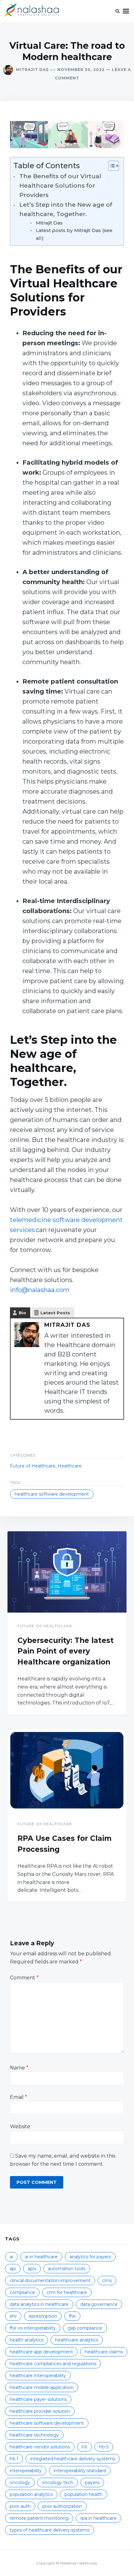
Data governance (99, 2304)
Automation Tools (67, 2269)
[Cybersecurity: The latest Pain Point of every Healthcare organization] (67, 1572)
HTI (84, 2447)
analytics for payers (90, 2257)
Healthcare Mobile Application (42, 2387)
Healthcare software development (52, 1494)
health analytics (26, 2340)
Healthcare (70, 1466)
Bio (22, 1313)
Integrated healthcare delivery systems (73, 2459)
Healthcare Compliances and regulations (53, 2364)
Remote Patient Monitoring (39, 2518)
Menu (126, 11)
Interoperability (26, 2471)
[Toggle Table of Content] (110, 166)
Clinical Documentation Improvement (50, 2281)
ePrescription (43, 2316)
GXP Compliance (85, 2328)
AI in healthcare (41, 2257)
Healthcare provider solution (40, 2411)
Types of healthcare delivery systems (50, 2530)
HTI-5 (104, 2447)
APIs (32, 2269)
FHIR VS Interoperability (33, 2328)
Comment (24, 1978)
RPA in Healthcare (98, 2518)
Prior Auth (20, 2506)
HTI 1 (14, 2459)
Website (20, 2126)
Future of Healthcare (33, 1466)
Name (19, 2068)
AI (11, 2257)
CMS (107, 2281)
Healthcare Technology (34, 2435)
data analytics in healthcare (39, 2304)
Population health (84, 2494)
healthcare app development (41, 2352)
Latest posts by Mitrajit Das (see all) (74, 234)
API (13, 2269)
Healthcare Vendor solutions (40, 2447)
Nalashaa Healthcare (79, 2563)
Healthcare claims (104, 2352)
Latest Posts (55, 1313)
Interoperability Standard (80, 2471)
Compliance (22, 2292)
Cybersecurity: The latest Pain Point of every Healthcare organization (66, 1651)
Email (19, 2097)
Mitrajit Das (32, 70)
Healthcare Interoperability (38, 2376)
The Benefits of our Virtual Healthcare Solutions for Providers (60, 186)
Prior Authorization (62, 2506)
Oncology (20, 2483)
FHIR (72, 2316)
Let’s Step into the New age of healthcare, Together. (66, 209)
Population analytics (31, 2494)
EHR (13, 2316)
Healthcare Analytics (77, 2340)
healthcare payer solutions (38, 2399)
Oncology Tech (57, 2483)
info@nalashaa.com (40, 1290)
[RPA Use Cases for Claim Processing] (67, 1770)
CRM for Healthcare (67, 2292)
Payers (92, 2483)
